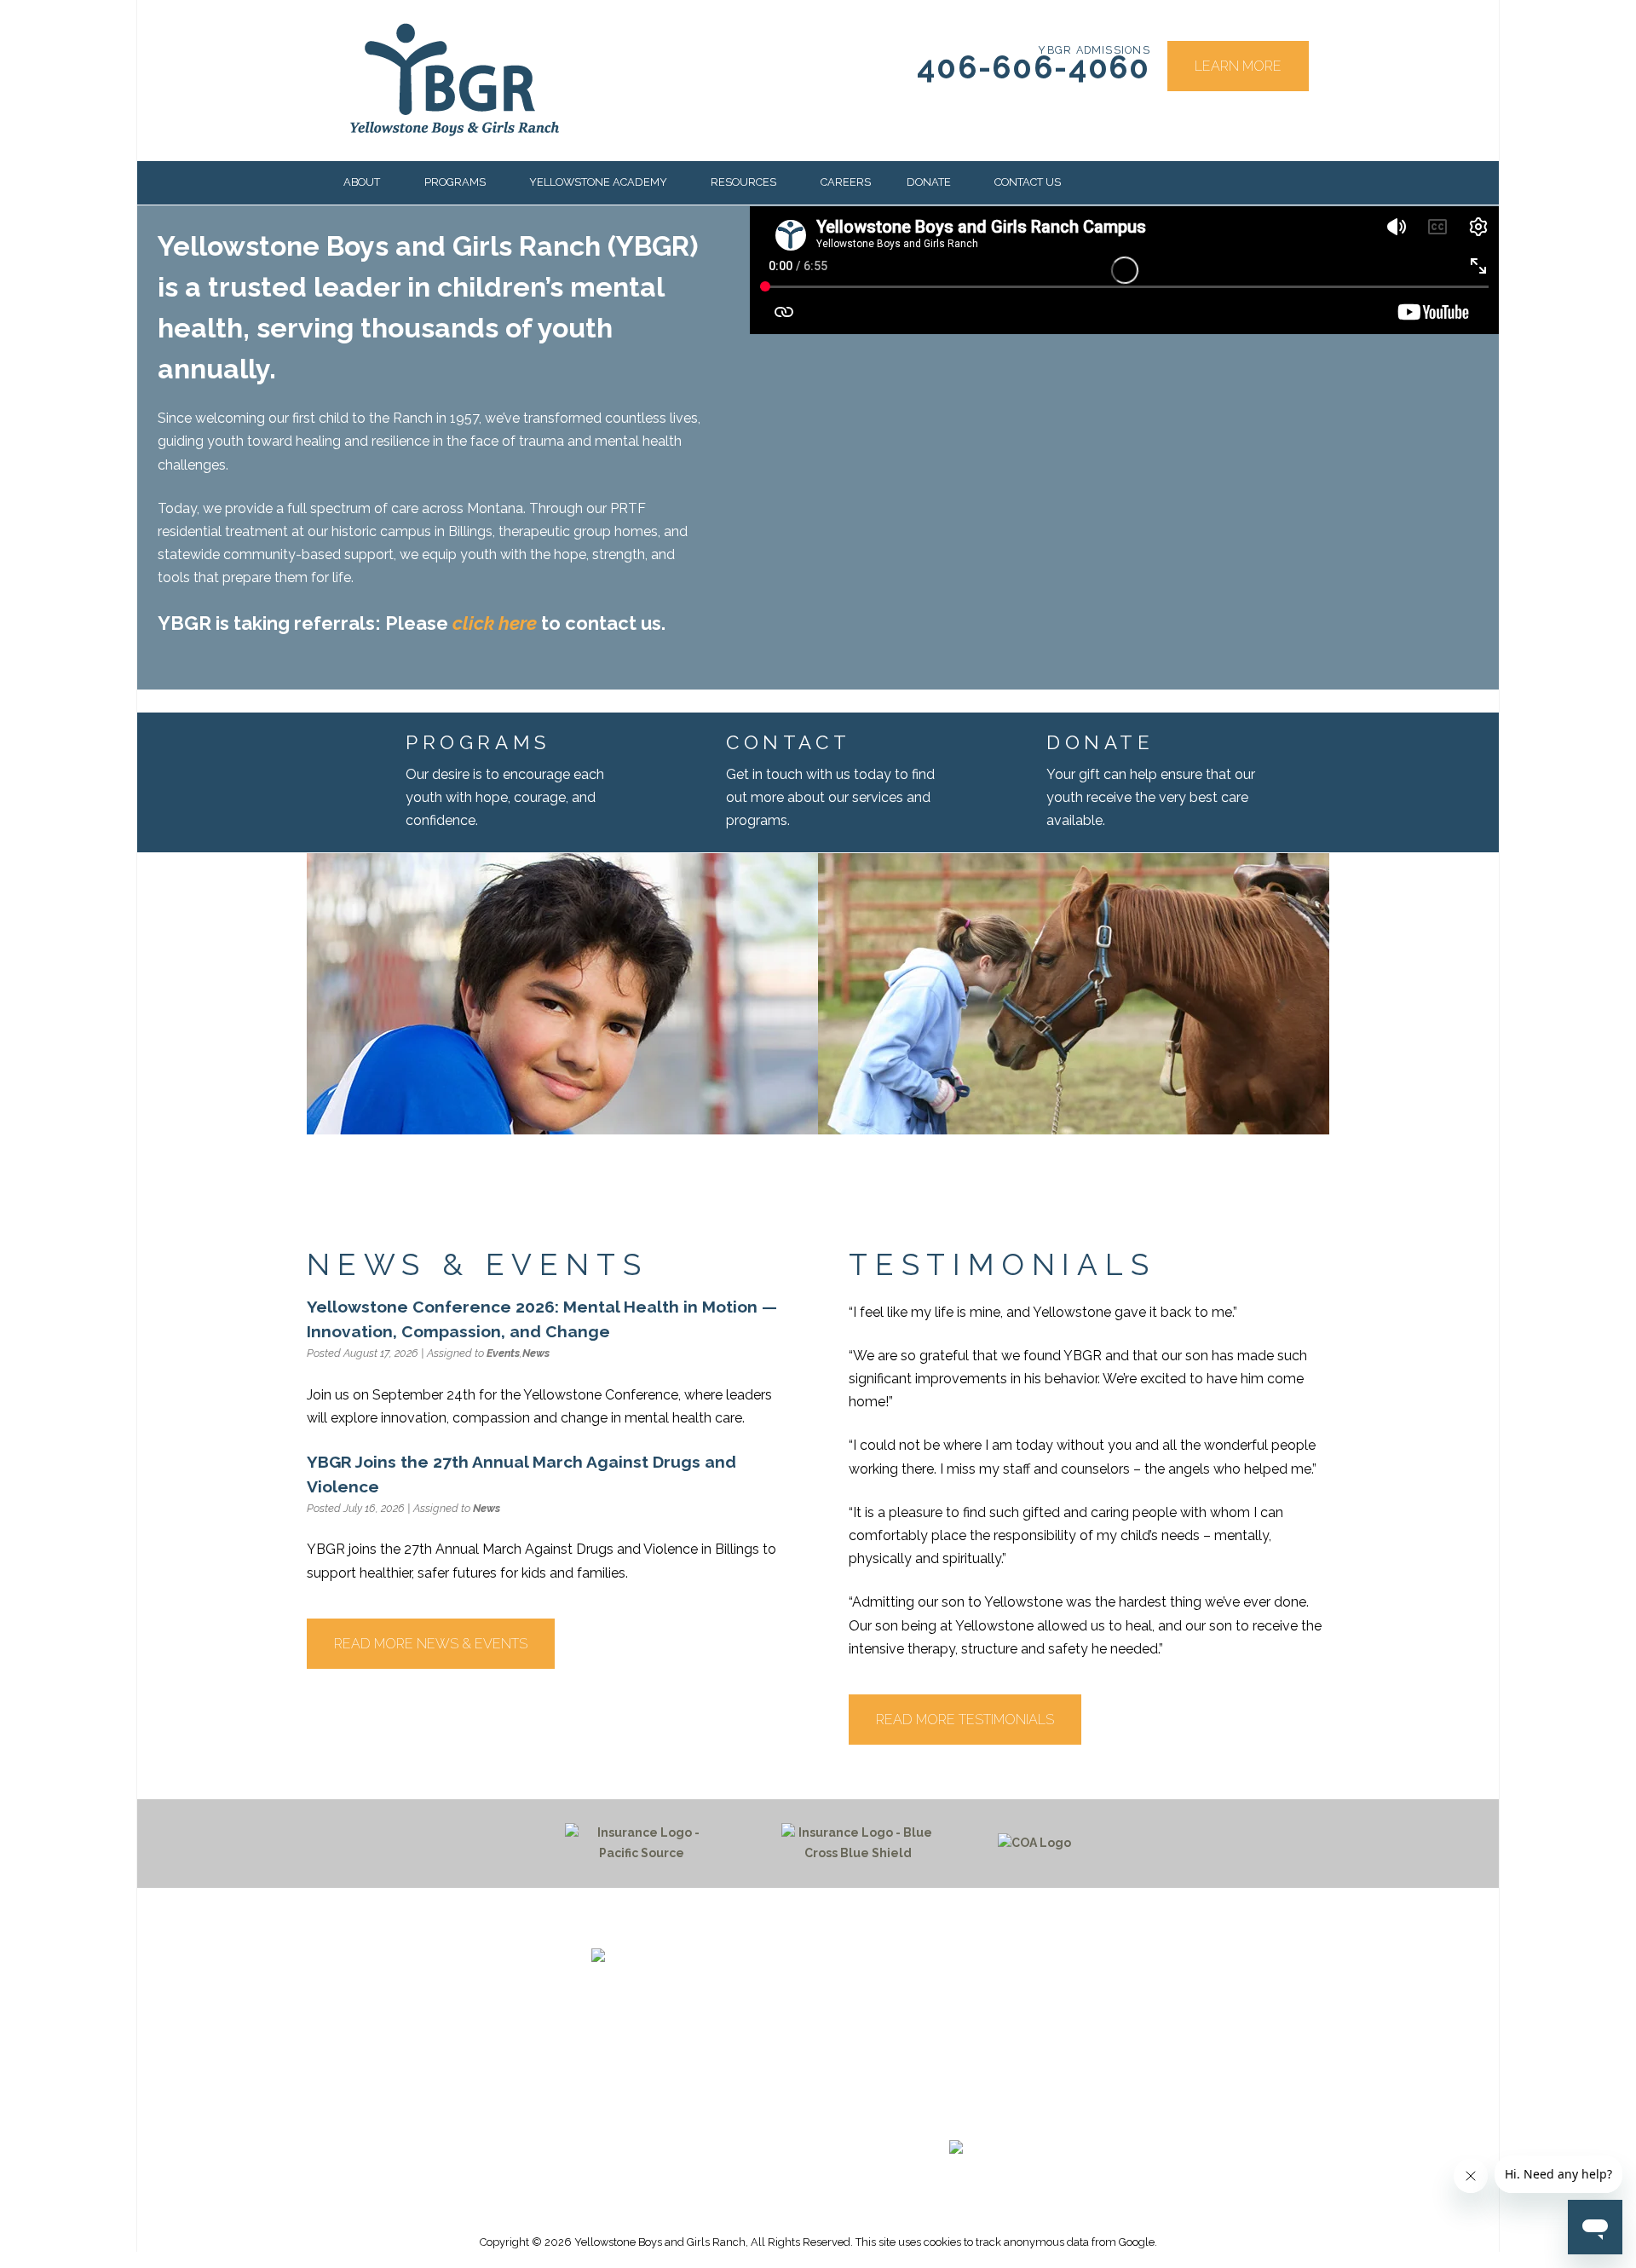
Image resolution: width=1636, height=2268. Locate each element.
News (536, 1353)
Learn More (1238, 66)
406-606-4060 (1034, 68)
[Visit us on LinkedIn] (988, 2116)
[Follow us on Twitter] (948, 2116)
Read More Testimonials (965, 1720)
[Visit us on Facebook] (907, 2116)
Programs (455, 182)
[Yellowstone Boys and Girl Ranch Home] (455, 80)
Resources (743, 182)
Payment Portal (956, 2018)
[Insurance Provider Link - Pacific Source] (642, 1844)
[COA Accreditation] (1034, 1844)
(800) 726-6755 (635, 2077)
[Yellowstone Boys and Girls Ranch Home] (698, 1978)
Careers (846, 182)
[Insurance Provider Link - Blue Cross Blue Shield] (858, 1844)
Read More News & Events (431, 1644)
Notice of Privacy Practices (956, 2059)
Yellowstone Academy (598, 182)
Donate (929, 182)
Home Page (956, 1958)
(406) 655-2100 (635, 2057)
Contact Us (1028, 182)
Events (503, 1353)
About (362, 182)
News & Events (956, 1998)
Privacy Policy (956, 2079)
